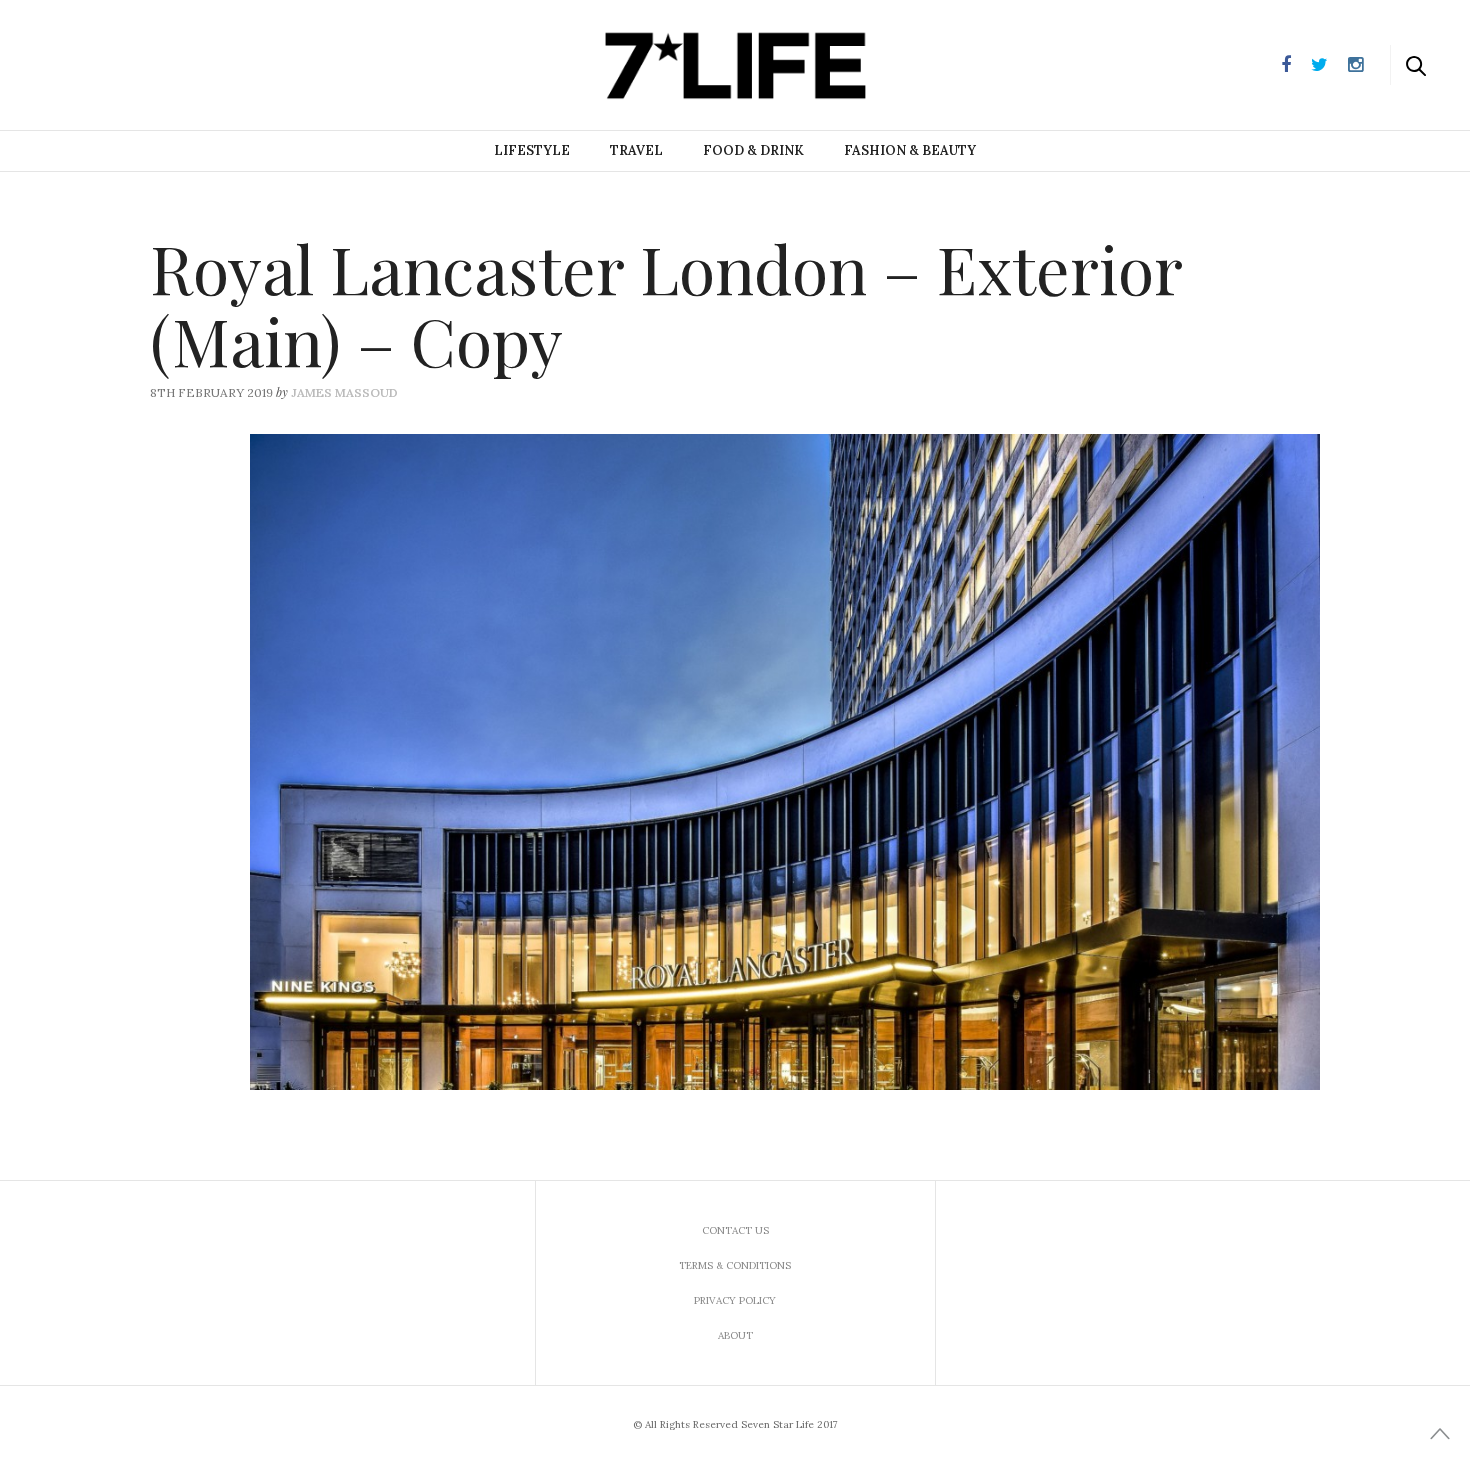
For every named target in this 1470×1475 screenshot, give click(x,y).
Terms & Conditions (735, 1265)
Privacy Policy (735, 1300)
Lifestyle (532, 150)
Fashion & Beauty (910, 150)
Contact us (735, 1230)
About (735, 1335)
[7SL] (116, 63)
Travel (636, 150)
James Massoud (344, 392)
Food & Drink (753, 150)
